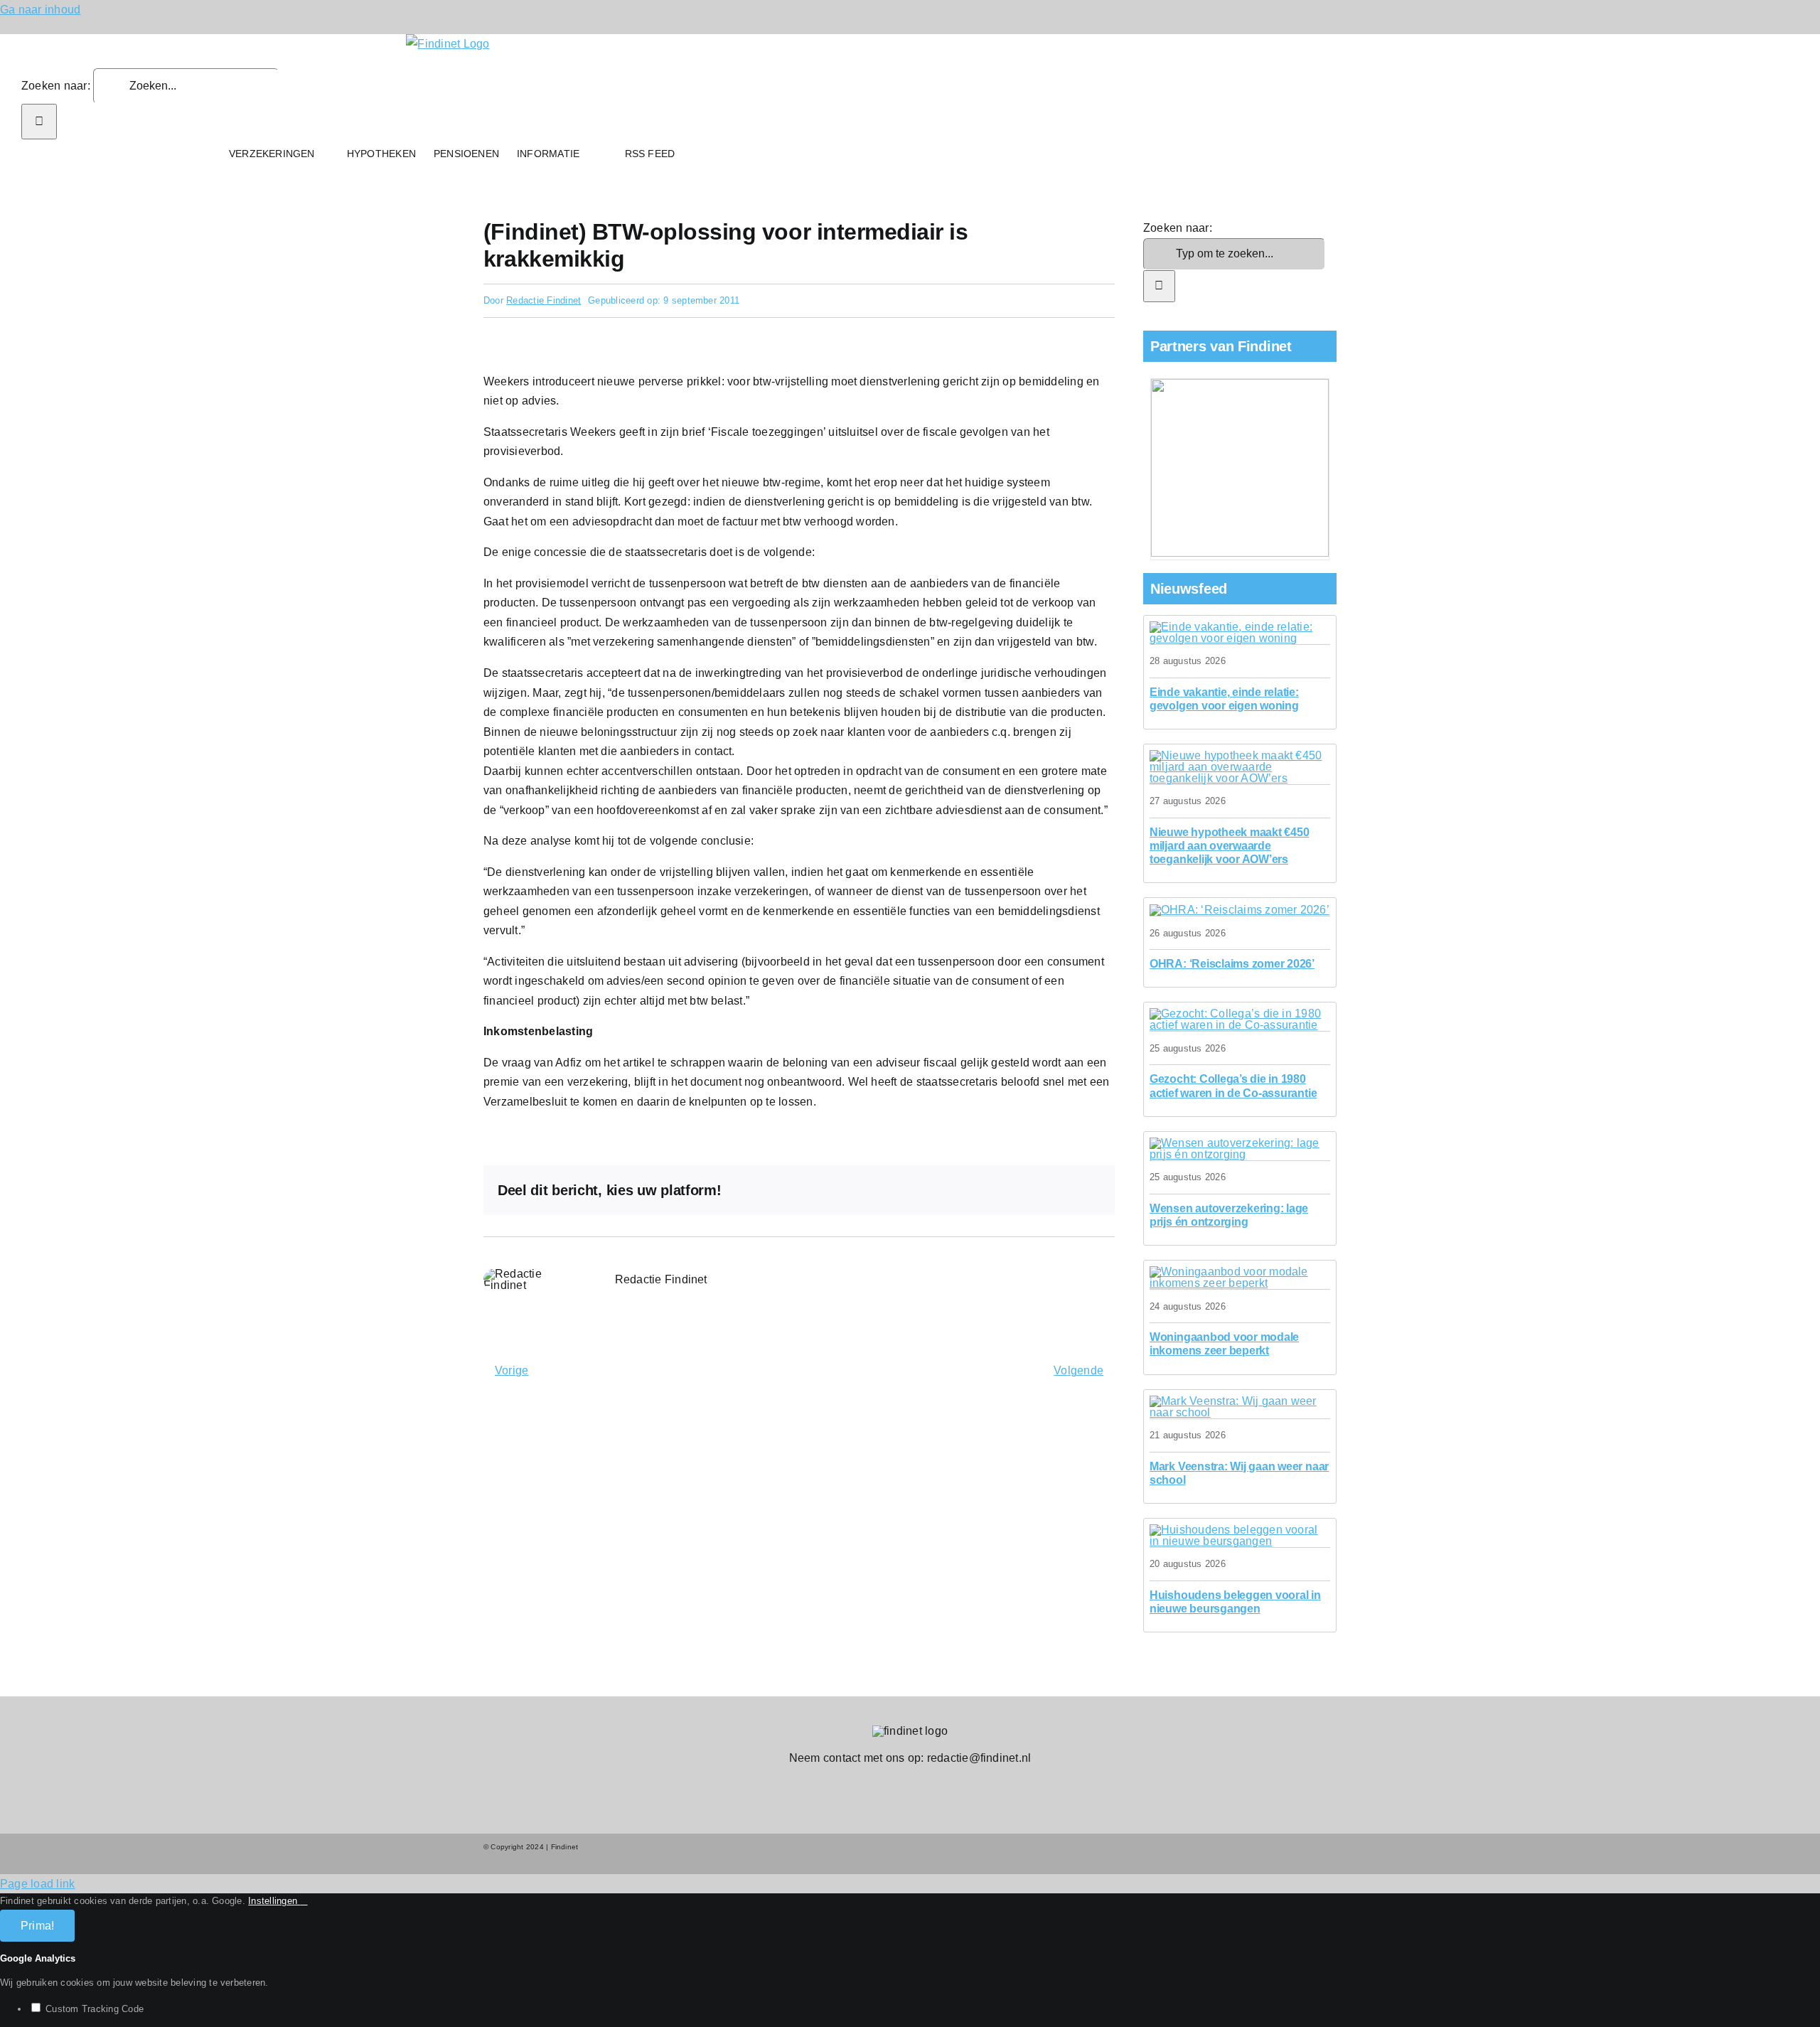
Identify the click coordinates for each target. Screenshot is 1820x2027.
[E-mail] (1089, 1191)
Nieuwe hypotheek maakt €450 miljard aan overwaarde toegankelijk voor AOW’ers (1230, 846)
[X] (975, 1191)
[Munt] (1240, 755)
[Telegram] (1043, 1191)
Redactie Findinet (544, 300)
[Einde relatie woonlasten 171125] (1240, 627)
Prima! (37, 1926)
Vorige (512, 1370)
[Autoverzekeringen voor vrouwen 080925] (1240, 1143)
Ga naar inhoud (40, 10)
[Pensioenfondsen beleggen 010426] (1240, 1530)
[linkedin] (921, 1785)
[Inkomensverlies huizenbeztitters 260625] (1240, 1272)
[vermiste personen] (1240, 1014)
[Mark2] (1240, 1401)
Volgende (1078, 1370)
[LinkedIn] (997, 1191)
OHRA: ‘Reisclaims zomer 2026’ (1232, 964)
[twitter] (899, 1785)
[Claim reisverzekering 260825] (1240, 910)
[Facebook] (951, 1191)
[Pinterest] (1066, 1191)
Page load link (37, 1884)
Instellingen (274, 1901)
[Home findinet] (207, 154)
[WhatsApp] (1020, 1191)
